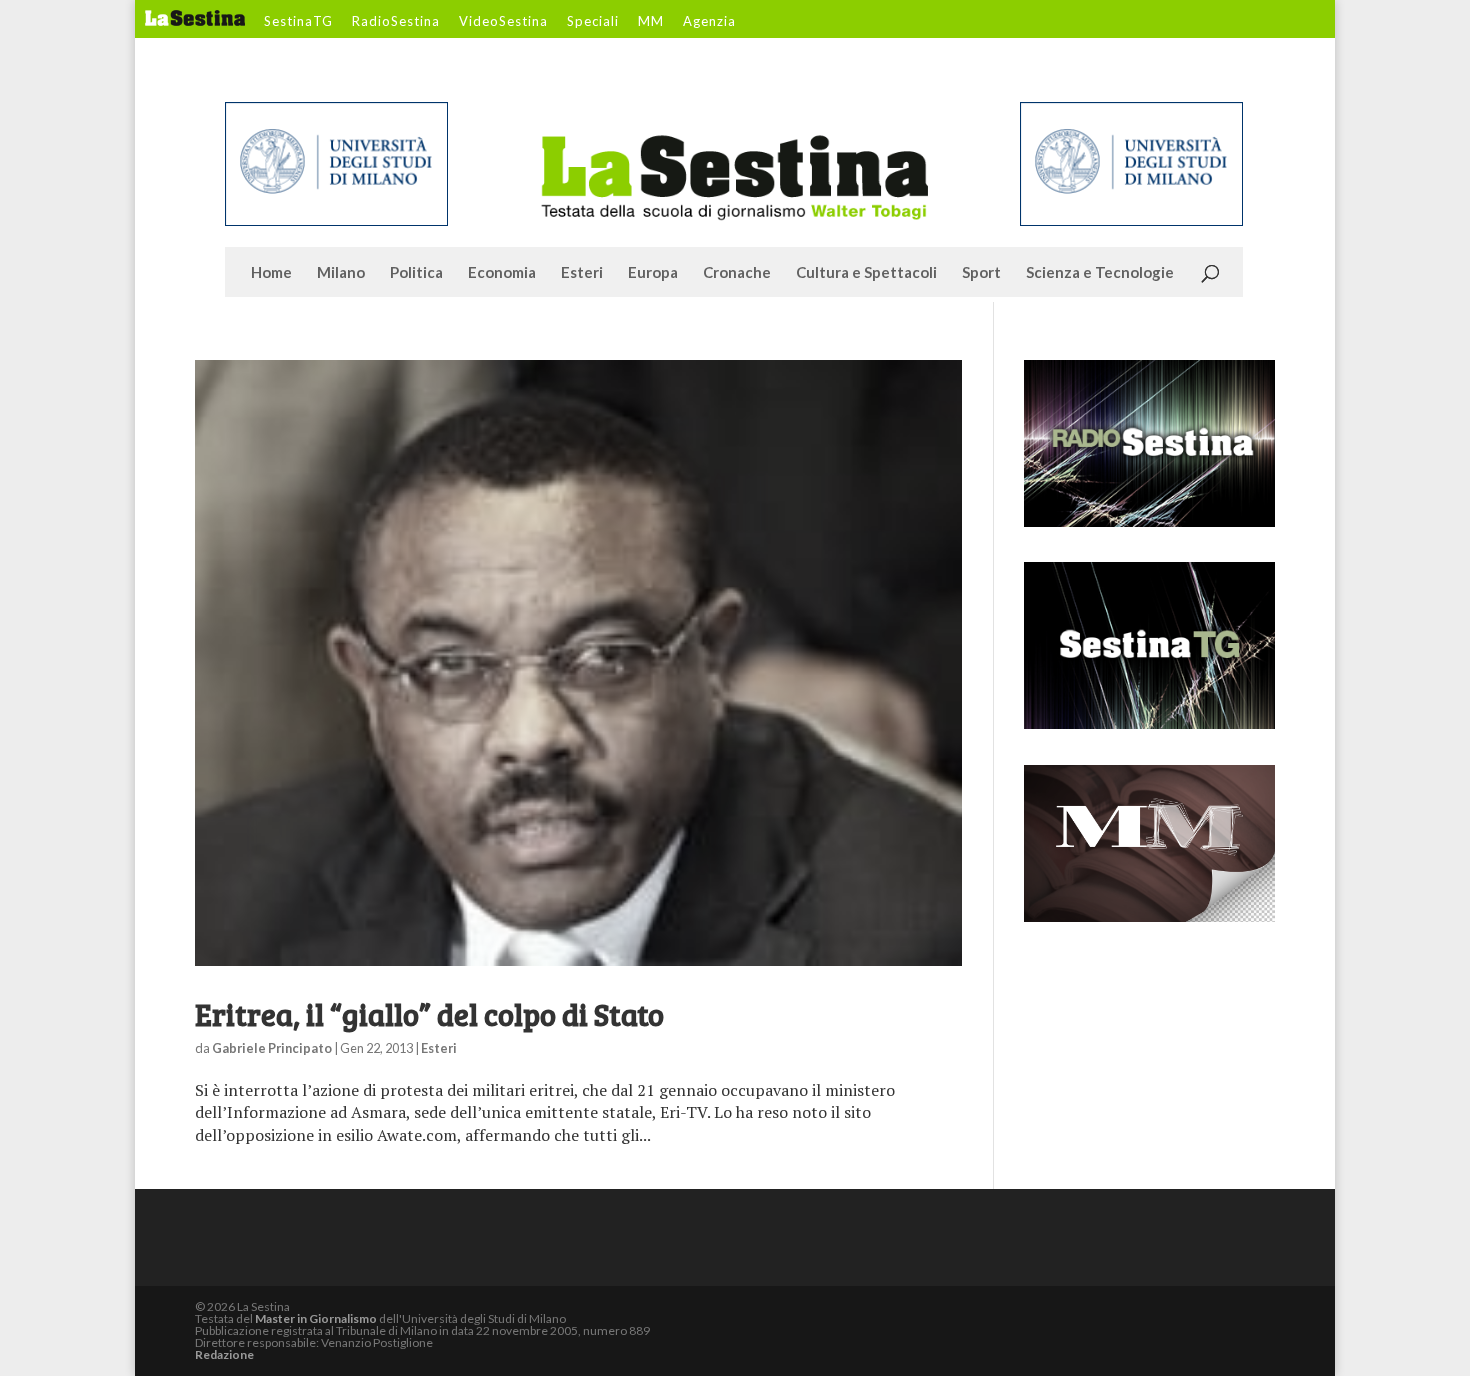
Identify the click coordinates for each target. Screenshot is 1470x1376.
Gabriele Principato (272, 1048)
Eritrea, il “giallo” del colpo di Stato (429, 1014)
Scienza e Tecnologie (1100, 273)
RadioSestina (396, 22)
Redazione (224, 1354)
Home (271, 273)
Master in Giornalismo (316, 1318)
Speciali (593, 22)
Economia (502, 273)
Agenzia (709, 22)
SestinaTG (298, 22)
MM (651, 22)
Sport (981, 273)
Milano (341, 273)
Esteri (582, 273)
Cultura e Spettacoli (866, 273)
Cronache (737, 273)
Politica (416, 273)
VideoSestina (503, 22)
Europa (653, 273)
